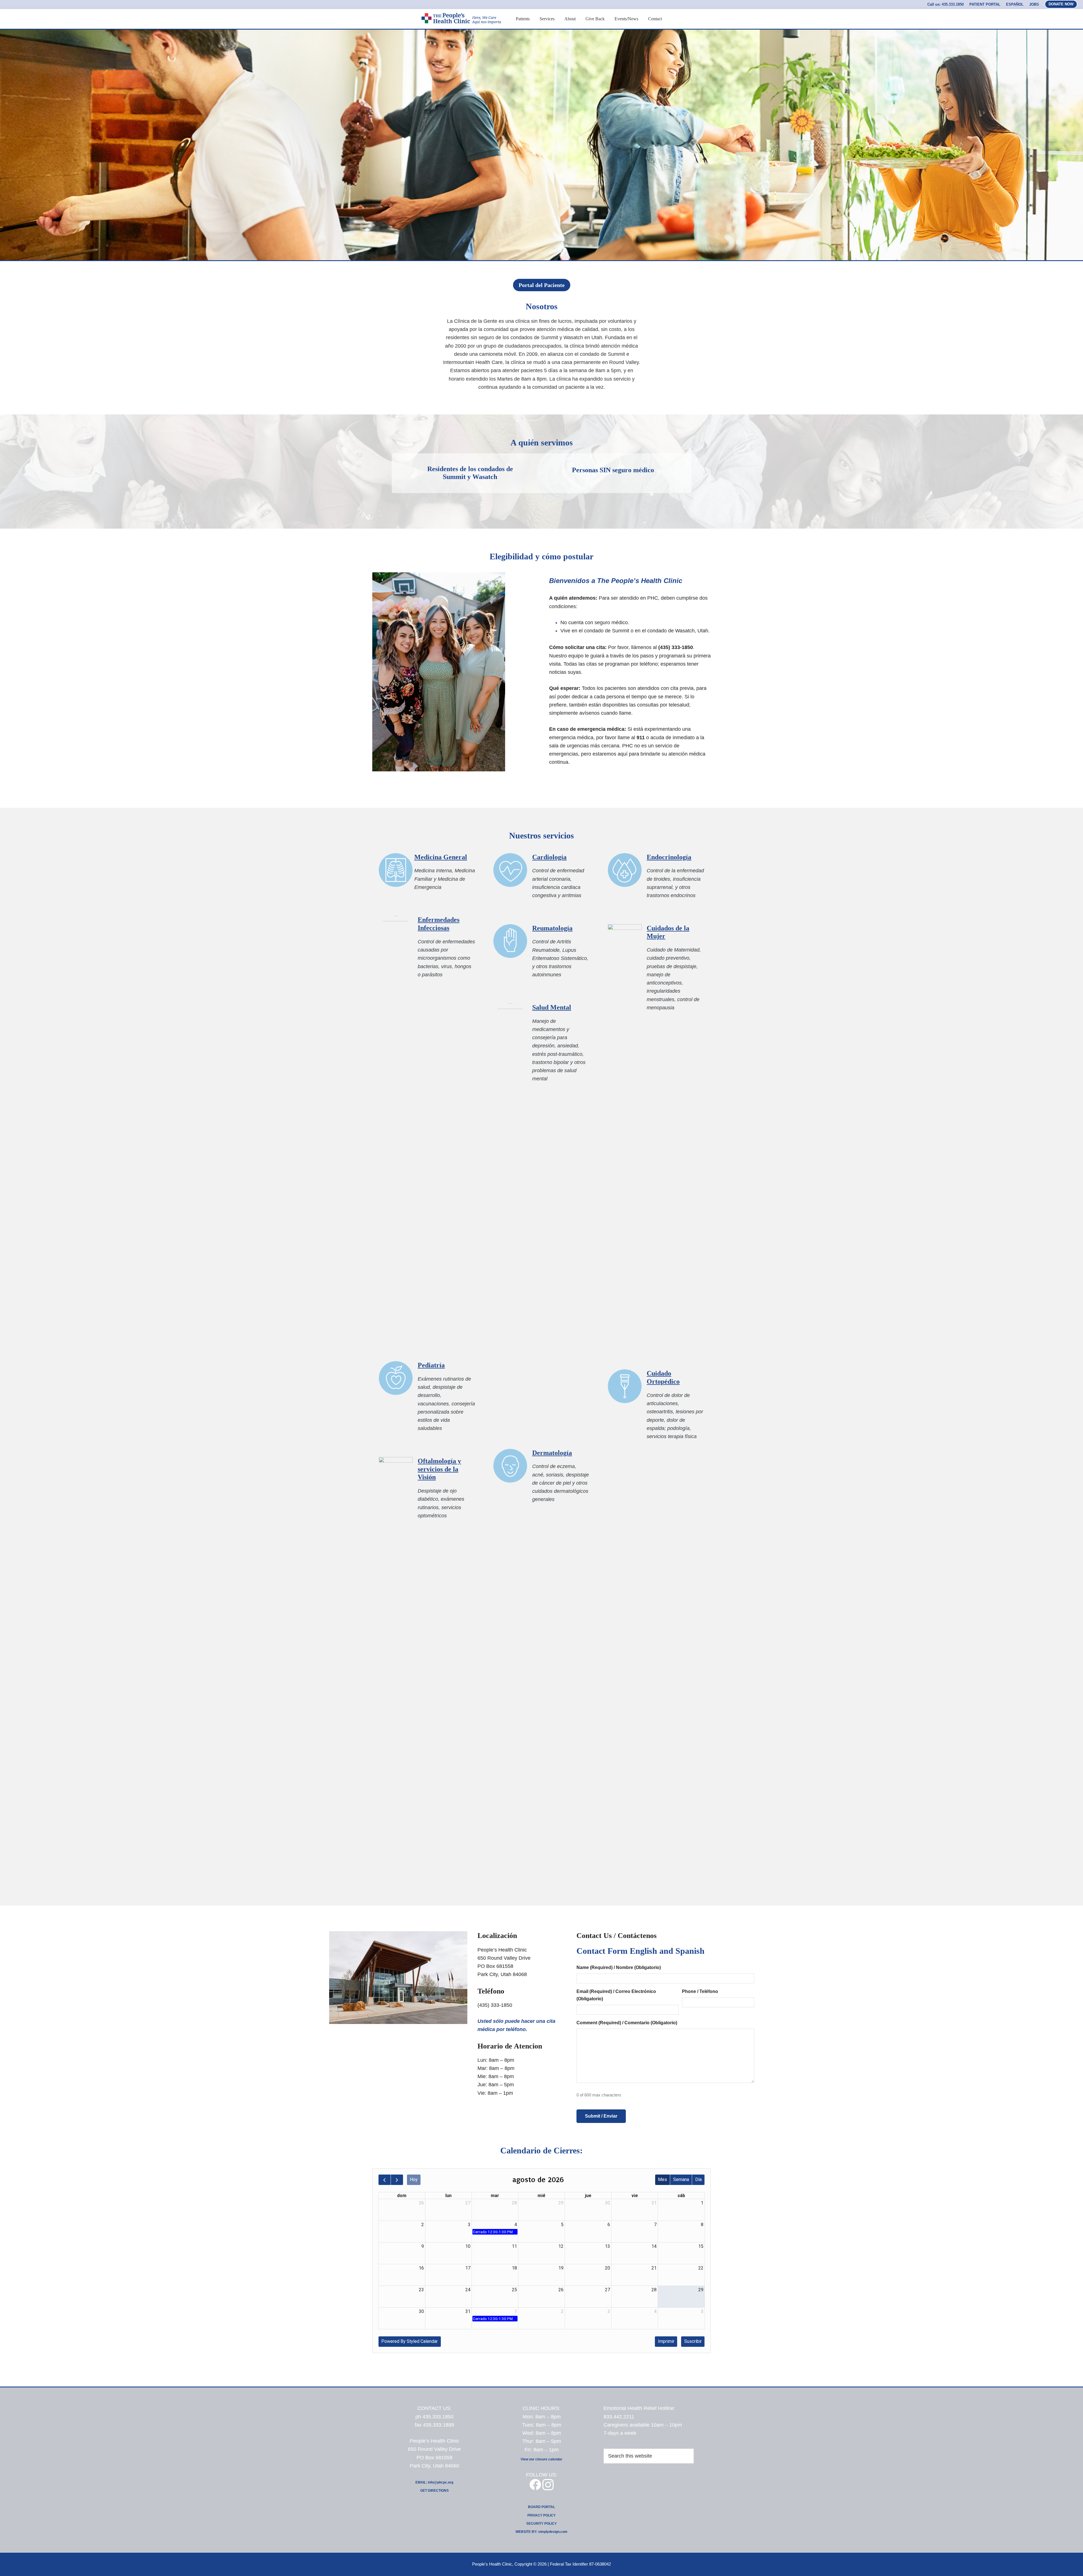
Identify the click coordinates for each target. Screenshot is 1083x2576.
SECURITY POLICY (541, 2524)
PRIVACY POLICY (541, 2515)
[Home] (461, 31)
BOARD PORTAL (541, 2507)
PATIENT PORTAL (985, 4)
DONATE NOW (1061, 4)
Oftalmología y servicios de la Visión (439, 1469)
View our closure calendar (541, 2459)
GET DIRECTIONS (434, 2491)
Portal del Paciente (542, 285)
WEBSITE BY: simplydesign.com (541, 2532)
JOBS (1034, 4)
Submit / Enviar (601, 2116)
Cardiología (549, 857)
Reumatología (552, 928)
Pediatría (431, 1365)
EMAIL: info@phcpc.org (434, 2482)
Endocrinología (669, 857)
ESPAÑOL (1015, 4)
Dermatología (552, 1453)
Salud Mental (552, 1007)
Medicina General (441, 857)
